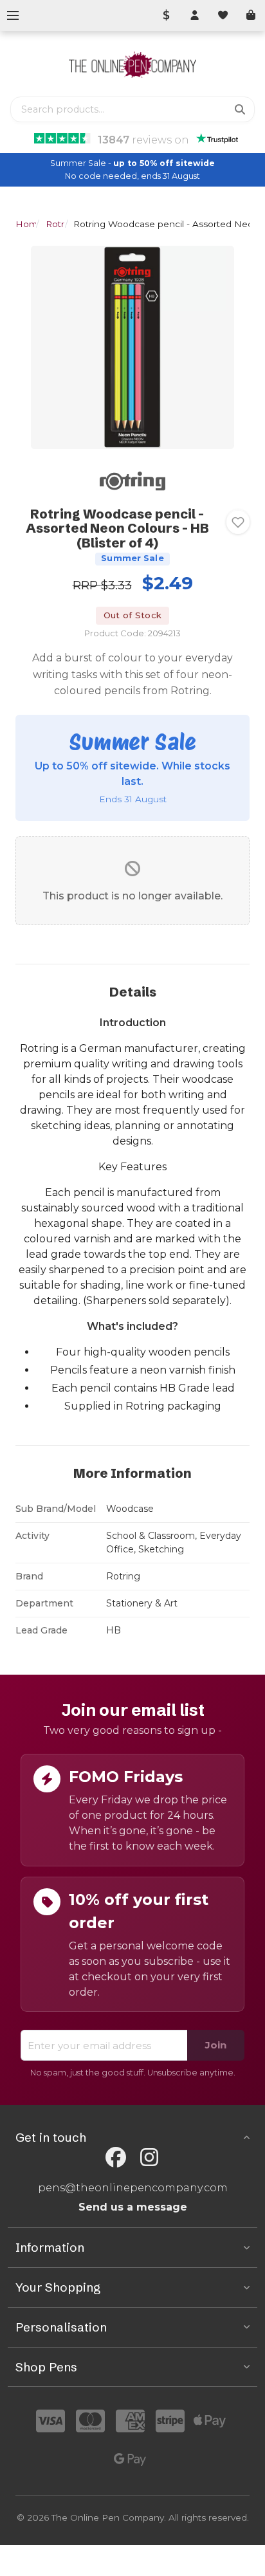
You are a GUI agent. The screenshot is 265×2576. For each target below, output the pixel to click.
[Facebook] (116, 2157)
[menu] (13, 15)
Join (216, 2045)
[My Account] (194, 15)
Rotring (62, 224)
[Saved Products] (223, 15)
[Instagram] (149, 2157)
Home (29, 224)
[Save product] (238, 522)
